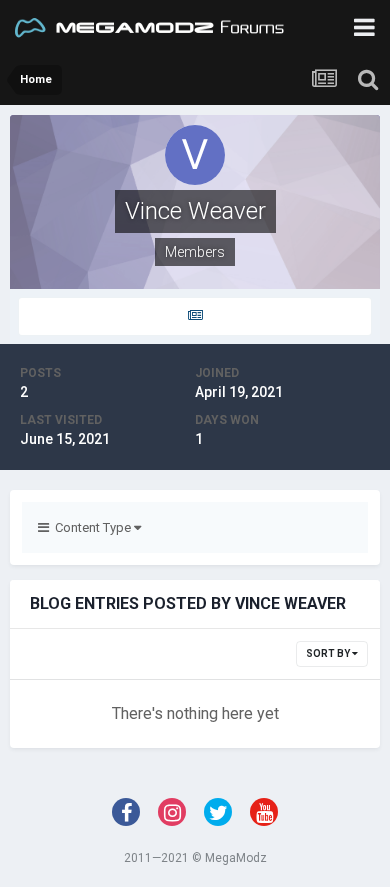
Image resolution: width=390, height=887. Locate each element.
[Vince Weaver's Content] (195, 316)
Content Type (91, 527)
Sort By (329, 653)
